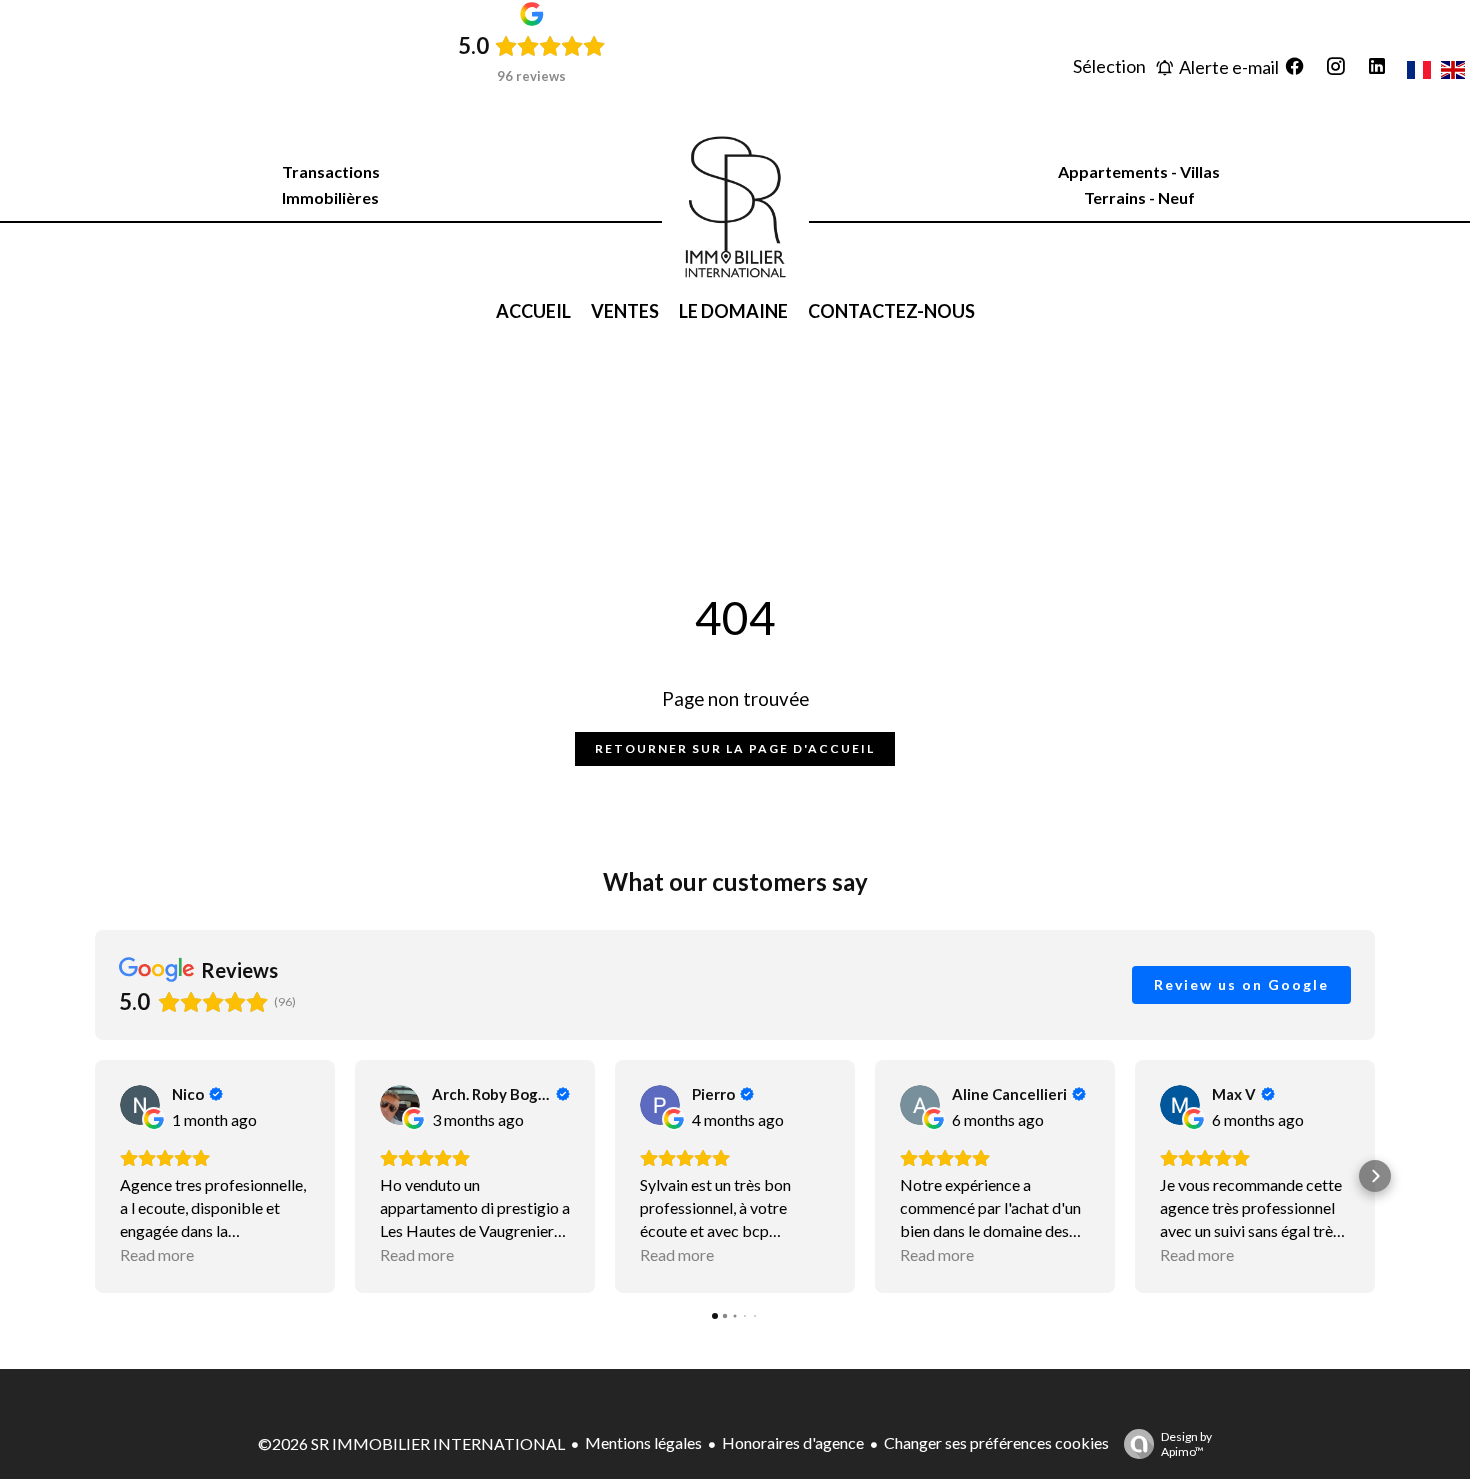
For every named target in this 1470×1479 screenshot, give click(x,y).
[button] (95, 1176)
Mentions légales (643, 1442)
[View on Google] (140, 1105)
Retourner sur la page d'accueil (735, 748)
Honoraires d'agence (793, 1442)
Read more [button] (157, 1254)
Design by (1186, 1444)
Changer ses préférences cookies (996, 1442)
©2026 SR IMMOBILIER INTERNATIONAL (411, 1443)
